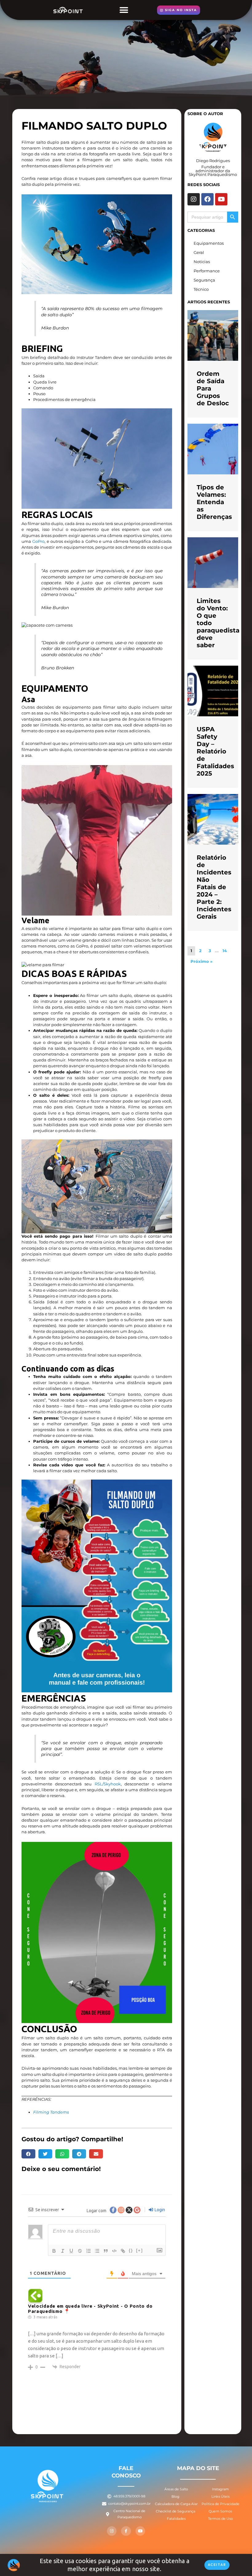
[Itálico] (63, 2251)
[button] (124, 10)
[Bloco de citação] (106, 2251)
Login (159, 2210)
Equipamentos (209, 243)
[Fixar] (80, 2251)
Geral (199, 253)
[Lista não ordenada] (97, 2251)
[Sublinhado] (71, 2251)
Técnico (201, 289)
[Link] (123, 2251)
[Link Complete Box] (213, 364)
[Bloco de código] (114, 2251)
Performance (207, 271)
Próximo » (201, 961)
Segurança (204, 280)
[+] (140, 2250)
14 (225, 951)
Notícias (202, 262)
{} (131, 2250)
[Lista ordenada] (89, 2251)
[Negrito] (54, 2251)
